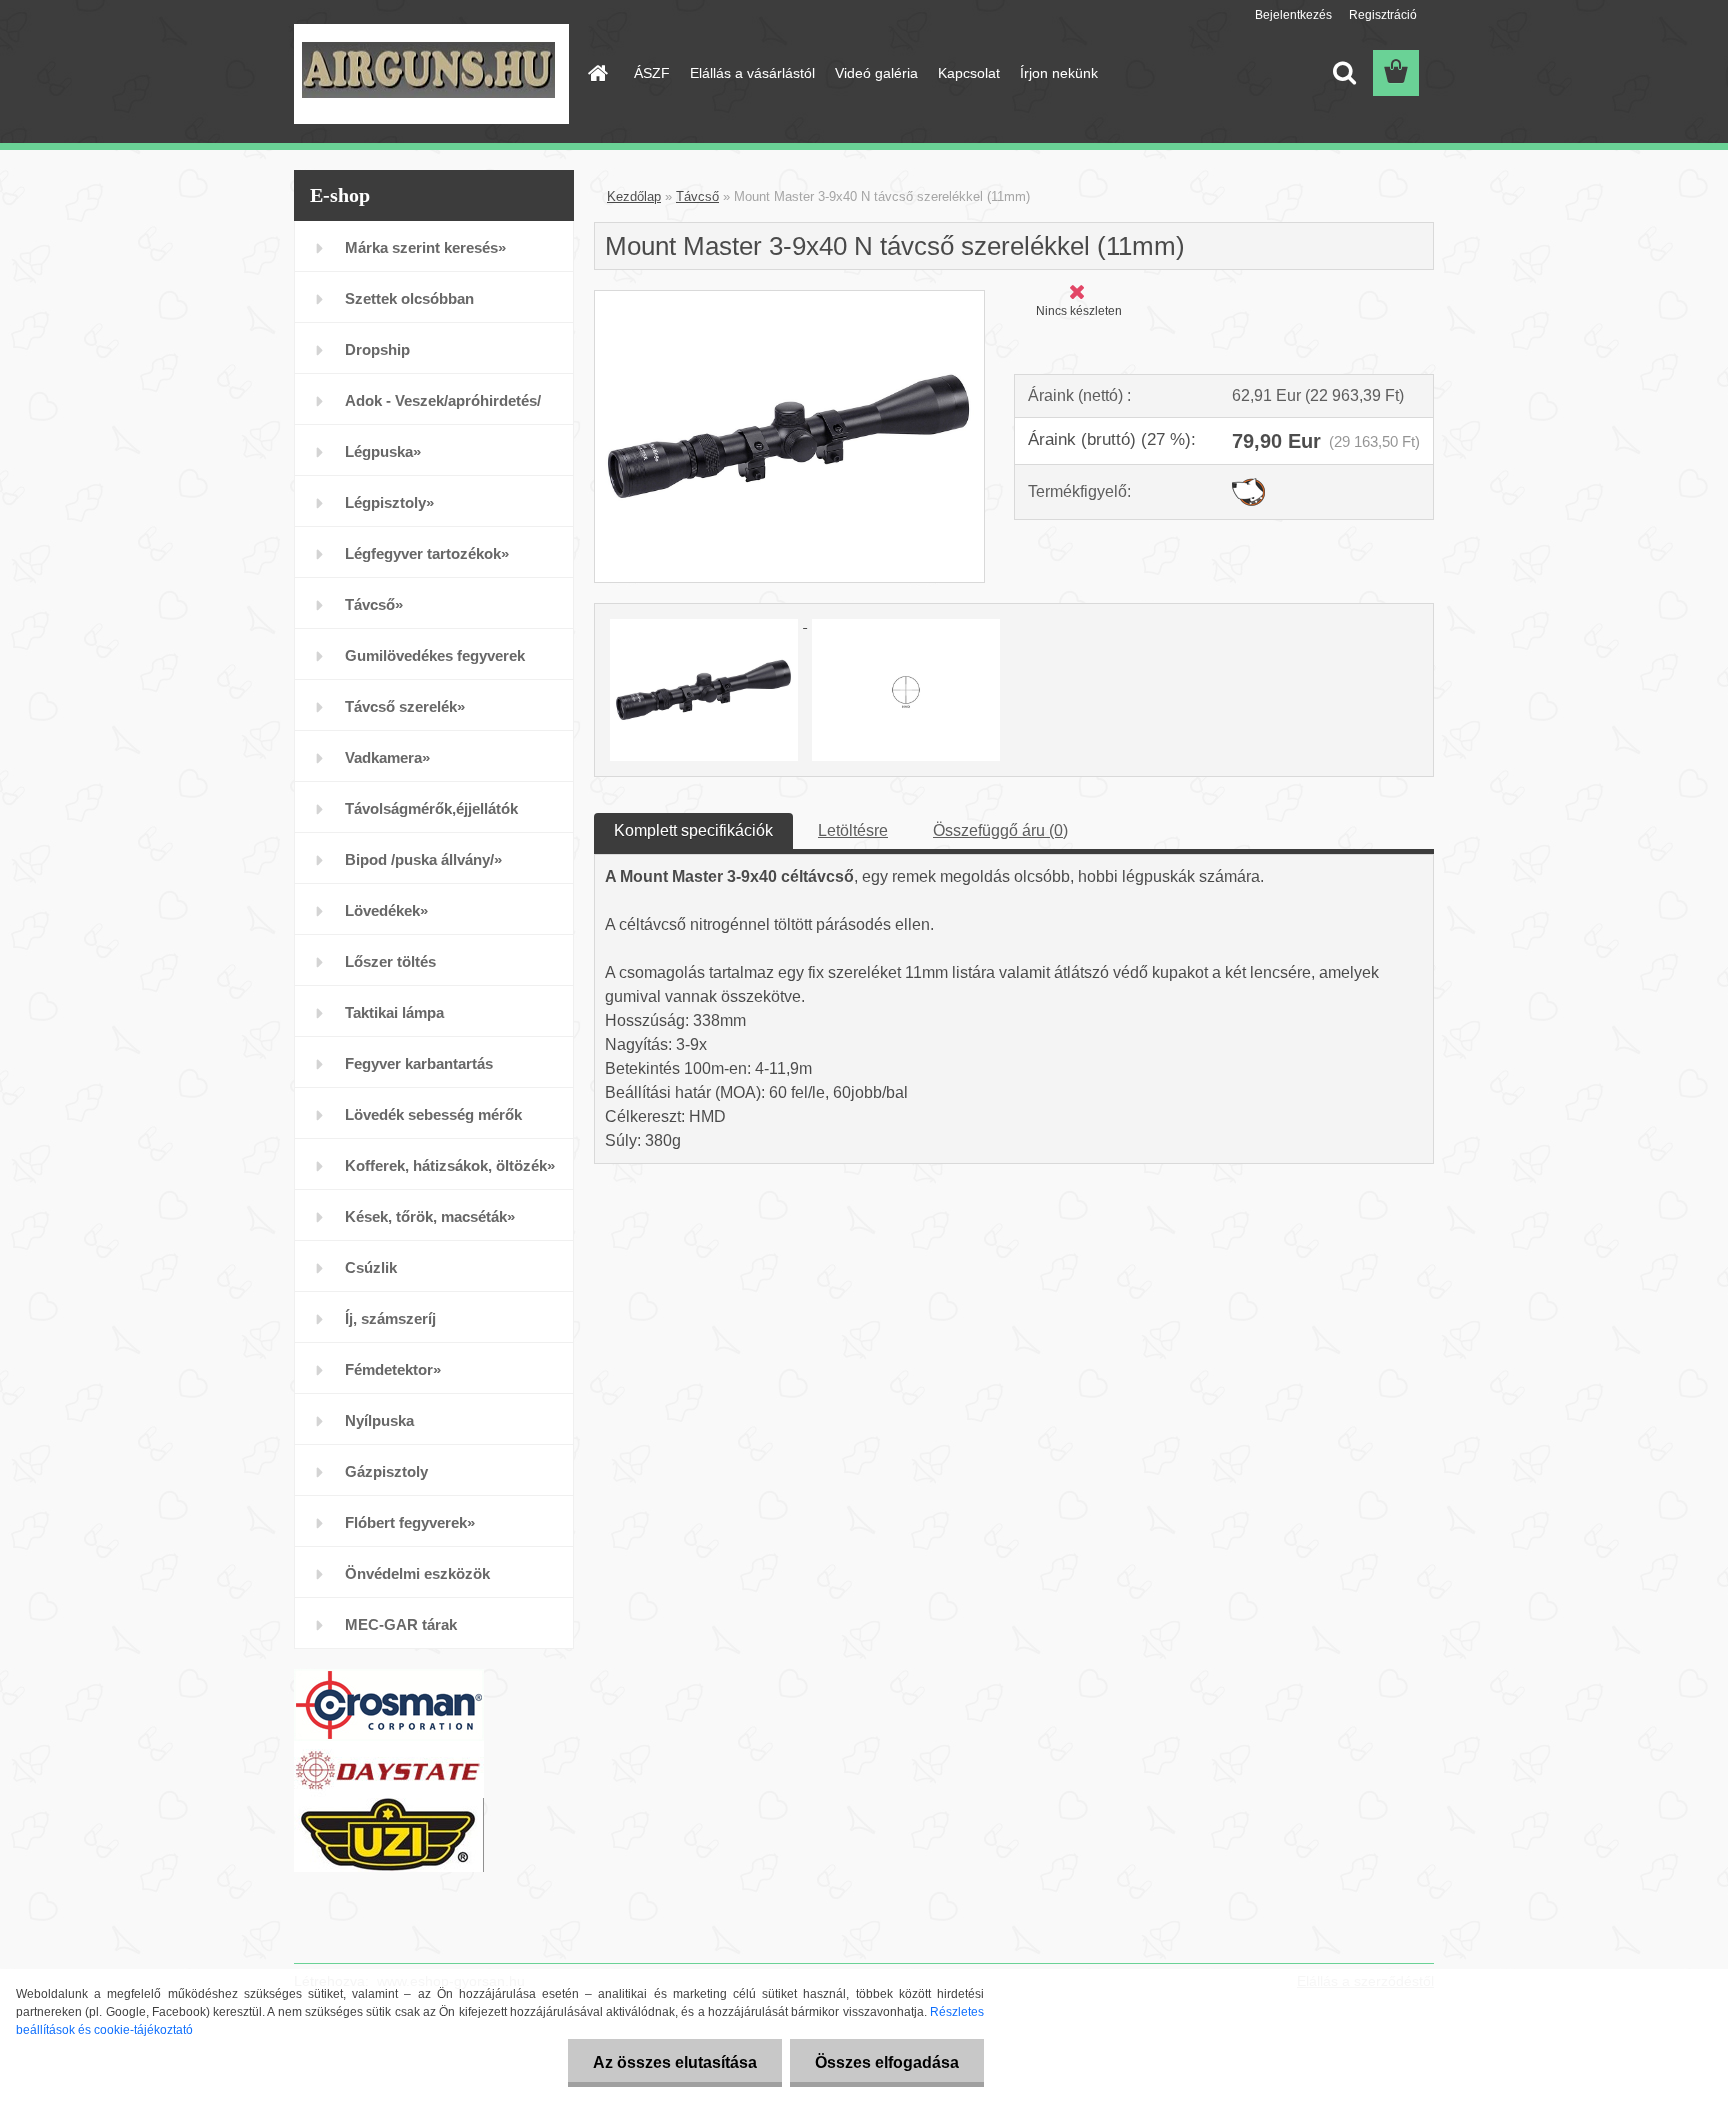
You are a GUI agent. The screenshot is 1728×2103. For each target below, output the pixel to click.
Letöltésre (853, 830)
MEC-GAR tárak (401, 1624)
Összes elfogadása (887, 2062)
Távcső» (374, 604)
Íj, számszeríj (390, 1318)
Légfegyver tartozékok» (427, 553)
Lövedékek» (386, 910)
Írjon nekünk (1059, 73)
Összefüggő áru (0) (1000, 830)
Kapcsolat (969, 73)
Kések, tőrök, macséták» (430, 1216)
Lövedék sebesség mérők (433, 1114)
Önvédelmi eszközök (417, 1573)
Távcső (697, 196)
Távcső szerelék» (405, 706)
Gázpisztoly (386, 1471)
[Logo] (431, 74)
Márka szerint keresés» (425, 247)
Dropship (377, 349)
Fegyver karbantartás (419, 1063)
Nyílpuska (379, 1420)
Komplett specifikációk (693, 830)
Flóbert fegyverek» (410, 1522)
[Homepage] (596, 73)
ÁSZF (652, 73)
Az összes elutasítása (675, 2062)
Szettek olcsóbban (409, 298)
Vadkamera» (387, 757)
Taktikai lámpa (394, 1012)
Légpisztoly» (389, 502)
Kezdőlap (634, 196)
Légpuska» (383, 451)
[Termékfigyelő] (1248, 485)
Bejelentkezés (1293, 15)
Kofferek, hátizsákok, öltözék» (450, 1165)
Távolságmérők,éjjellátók (431, 808)
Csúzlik (371, 1267)
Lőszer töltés (390, 961)
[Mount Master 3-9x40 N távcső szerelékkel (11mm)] (789, 298)
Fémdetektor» (393, 1369)
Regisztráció (1383, 15)
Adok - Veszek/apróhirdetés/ (443, 400)
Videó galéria (876, 73)
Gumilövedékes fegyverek (435, 655)
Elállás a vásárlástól (752, 73)
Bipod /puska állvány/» (423, 859)
